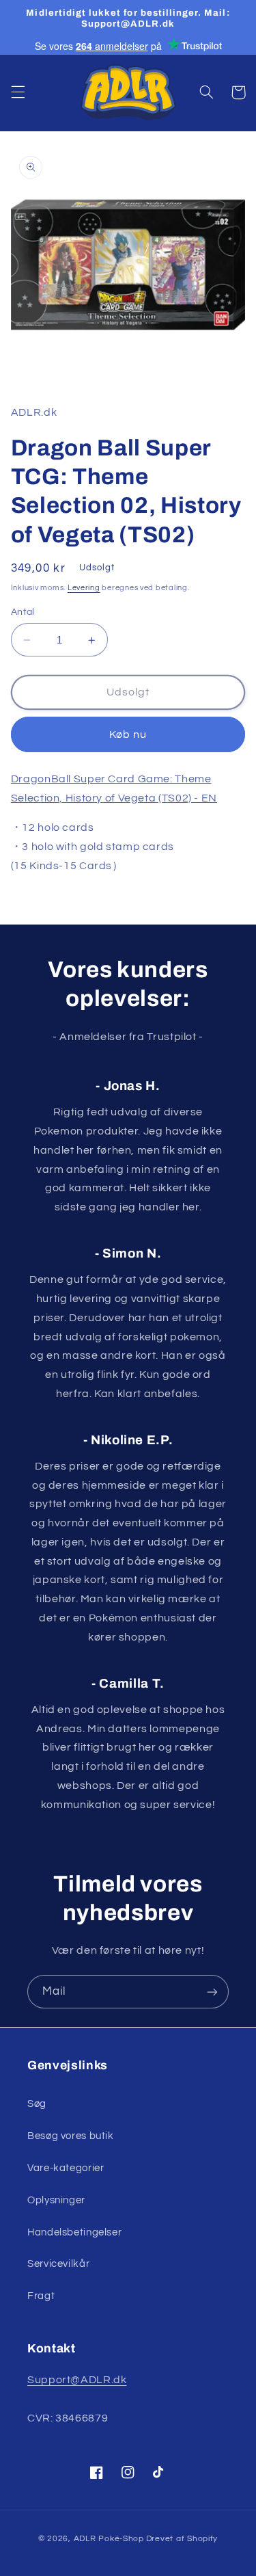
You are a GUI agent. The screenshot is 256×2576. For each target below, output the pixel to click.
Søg (37, 2104)
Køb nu (128, 734)
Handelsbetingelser (74, 2232)
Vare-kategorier (66, 2168)
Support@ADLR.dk (77, 2380)
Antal (23, 612)
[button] (18, 92)
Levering (84, 588)
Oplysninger (56, 2200)
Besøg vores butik (71, 2136)
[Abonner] (212, 1992)
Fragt (41, 2296)
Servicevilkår (58, 2264)
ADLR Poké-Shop (109, 2539)
